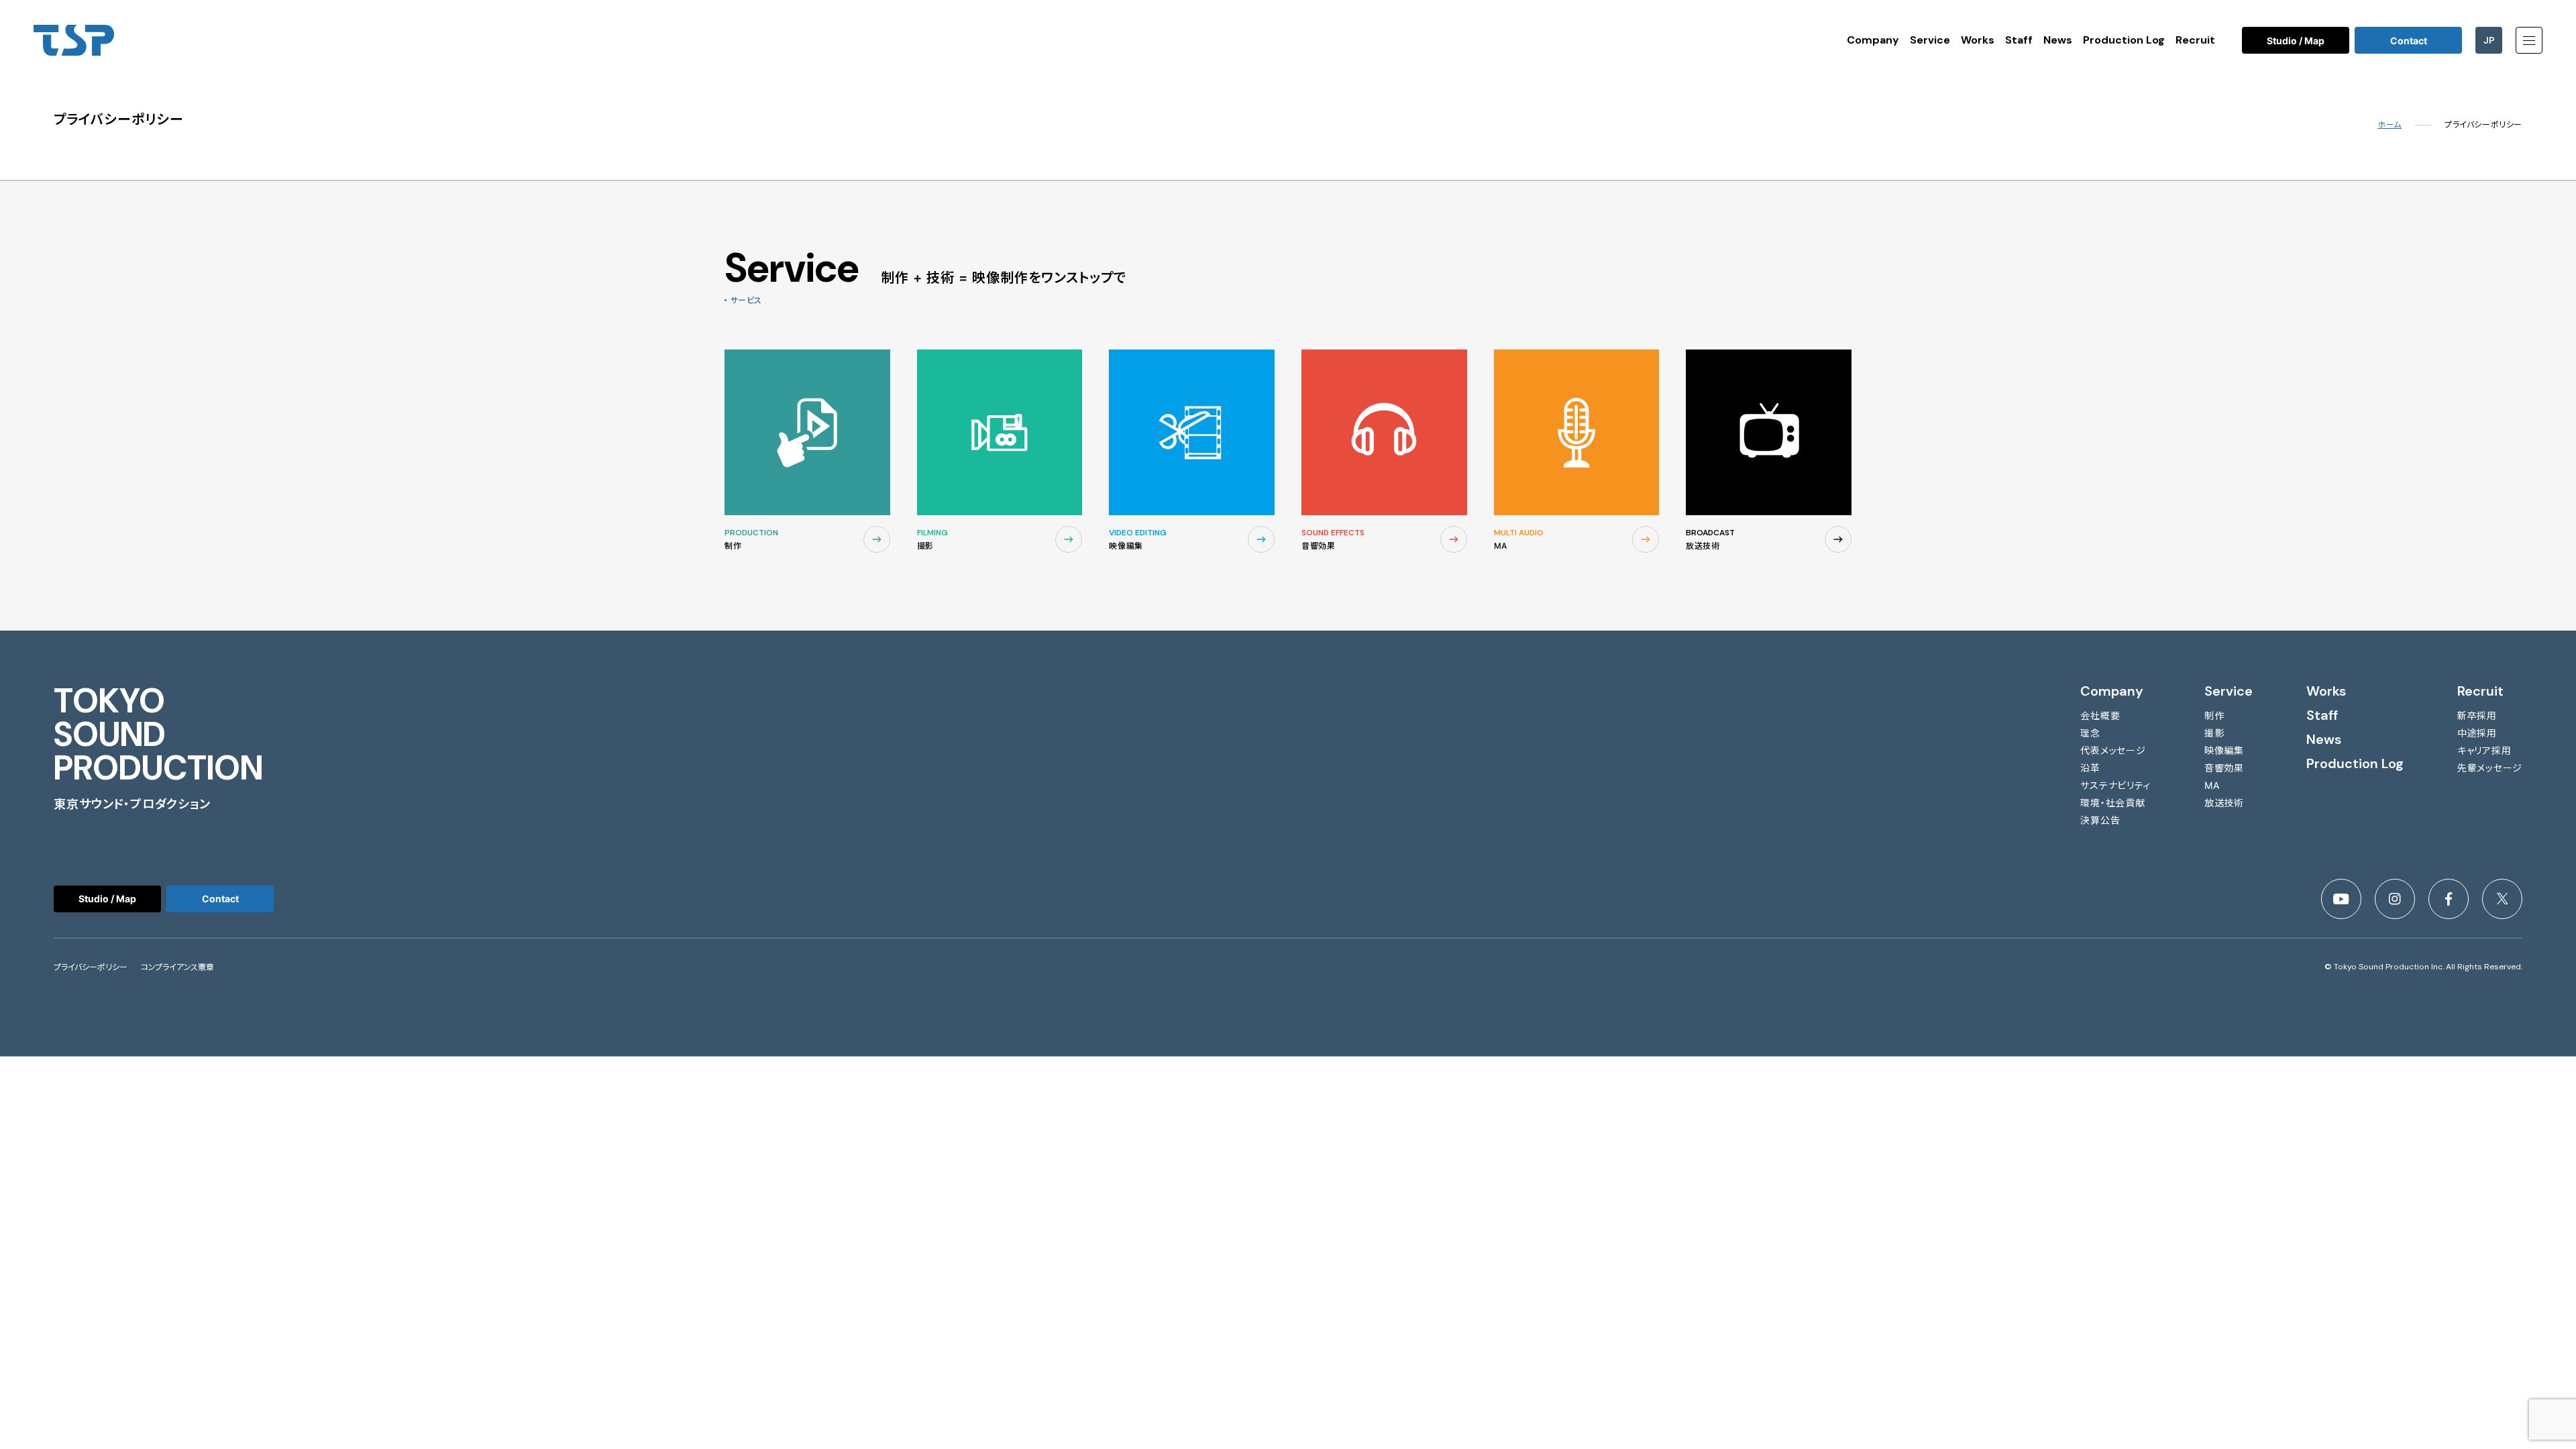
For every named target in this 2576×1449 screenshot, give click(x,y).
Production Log (2124, 40)
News (2058, 40)
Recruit (2195, 40)
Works (1978, 40)
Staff (2019, 40)
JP (2489, 40)
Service (1930, 40)
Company (1873, 40)
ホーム (2390, 125)
